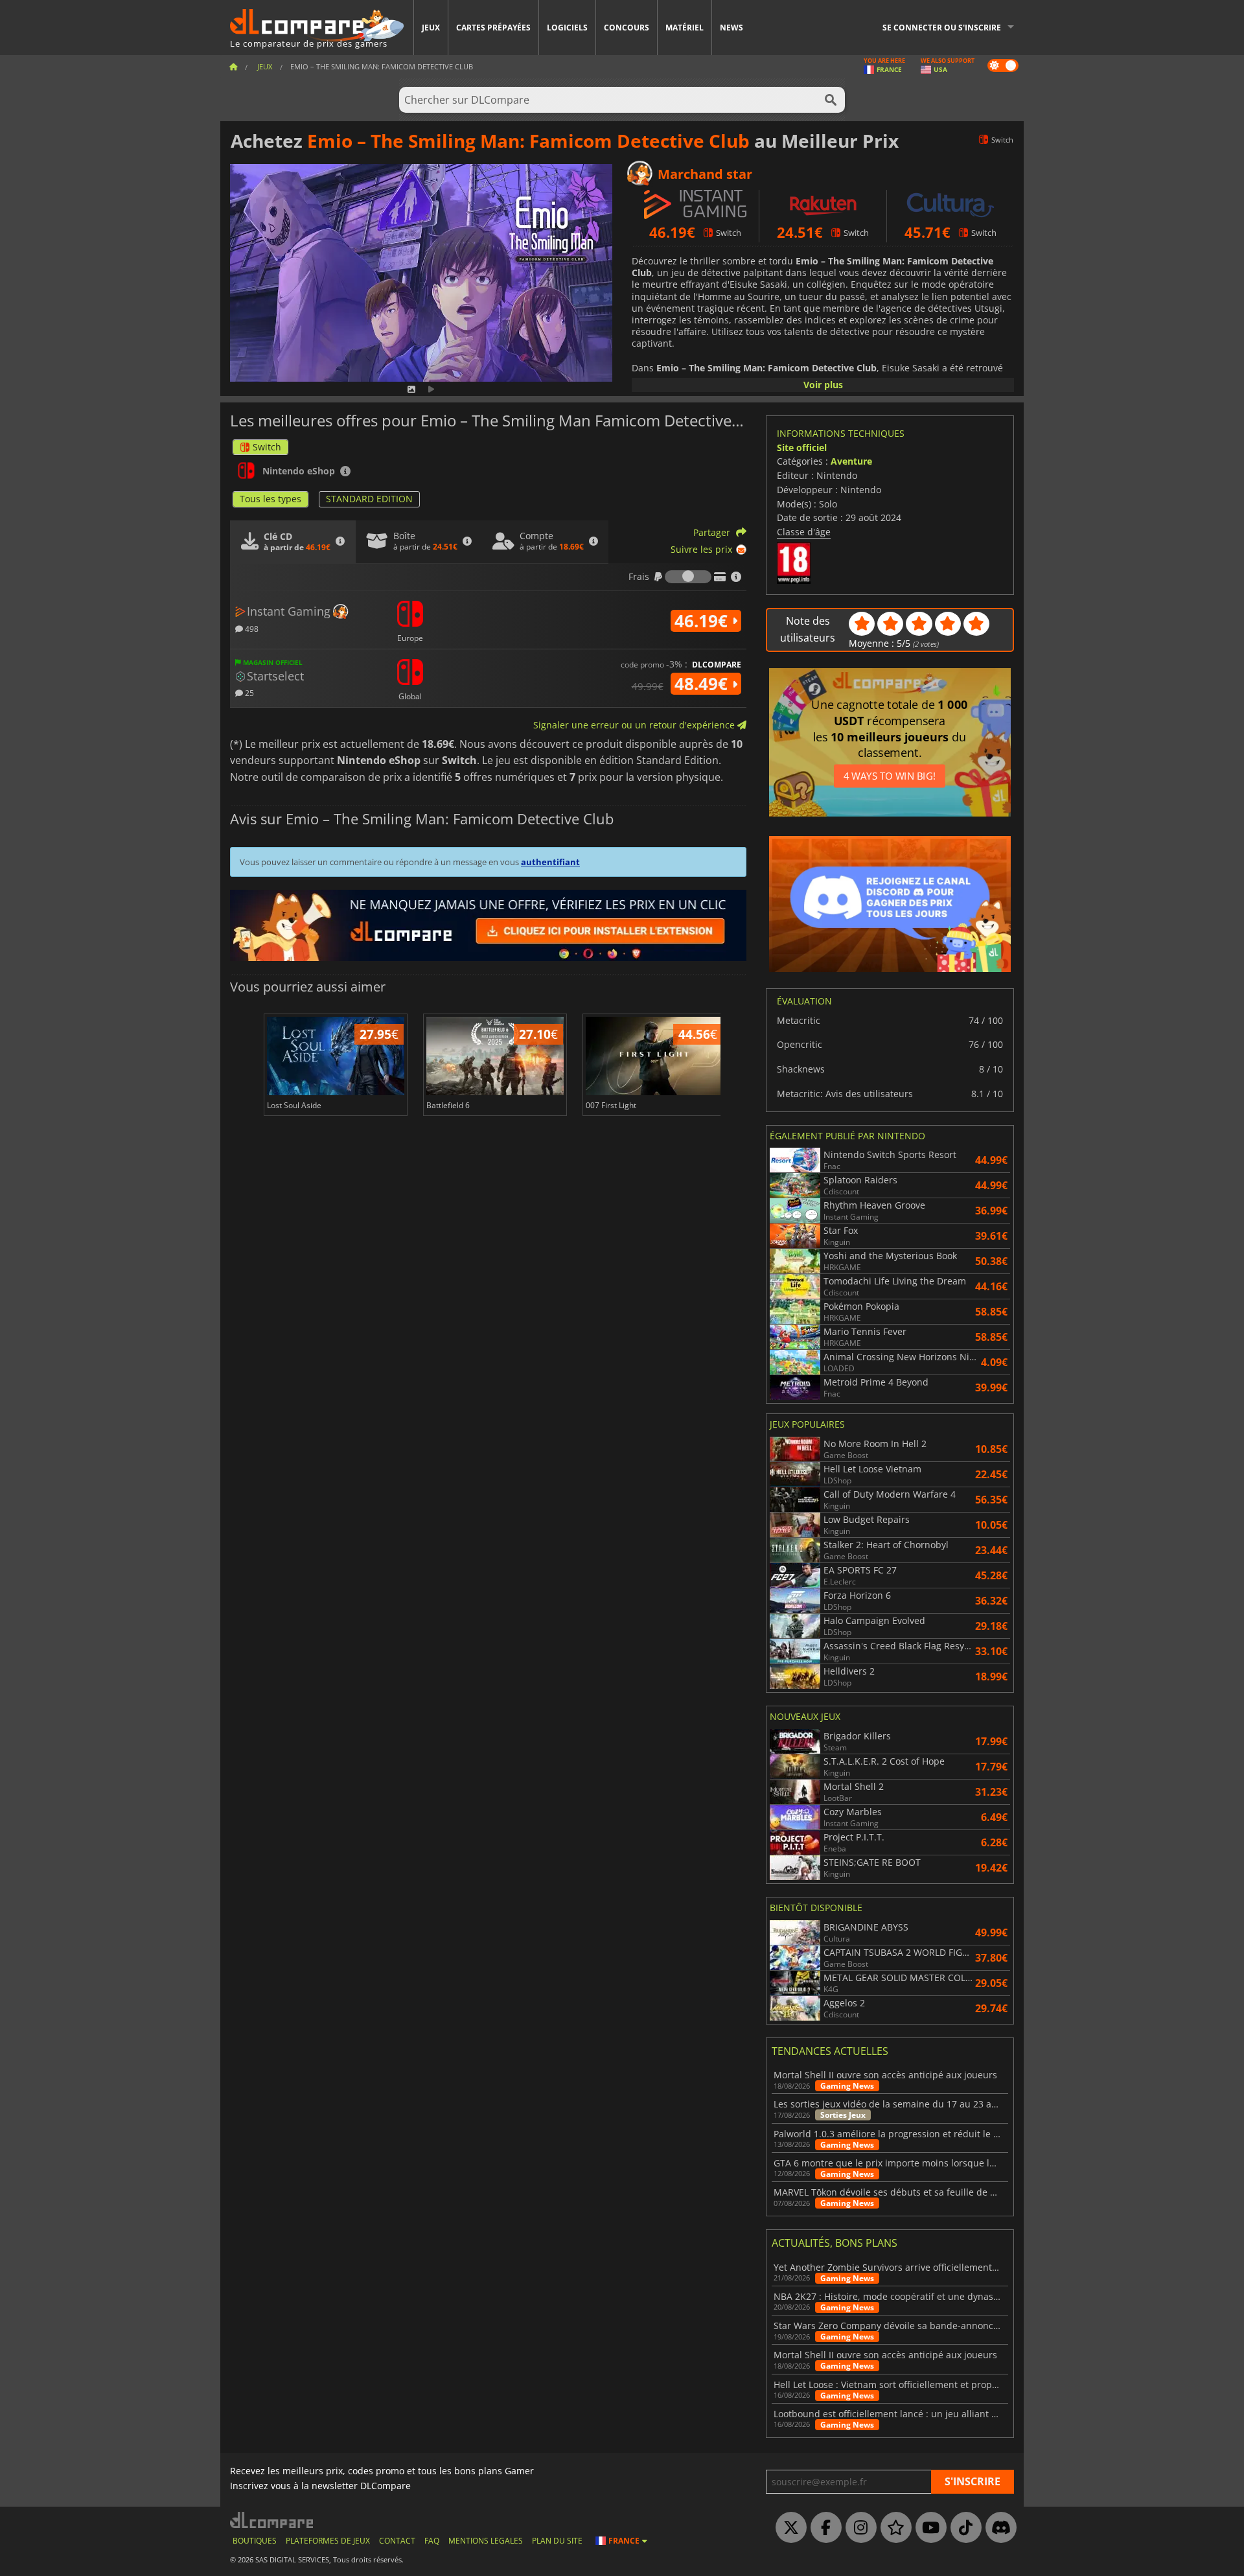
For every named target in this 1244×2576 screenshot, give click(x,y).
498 (251, 628)
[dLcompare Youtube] (928, 2528)
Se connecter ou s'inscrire (942, 28)
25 (248, 692)
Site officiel (802, 447)
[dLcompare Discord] (998, 2528)
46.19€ (703, 621)
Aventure (851, 461)
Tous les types (271, 499)
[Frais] (688, 577)
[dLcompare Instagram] (858, 2528)
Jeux (431, 28)
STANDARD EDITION (369, 499)
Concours (627, 28)
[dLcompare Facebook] (823, 2528)
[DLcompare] (272, 2520)
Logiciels (567, 28)
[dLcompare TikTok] (963, 2528)
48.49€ (703, 684)
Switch (267, 447)
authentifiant (550, 862)
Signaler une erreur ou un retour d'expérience (635, 725)
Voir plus (823, 385)
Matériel (685, 28)
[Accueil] (233, 66)
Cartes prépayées (493, 28)
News (731, 28)
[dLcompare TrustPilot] (893, 2528)
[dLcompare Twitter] (788, 2528)
